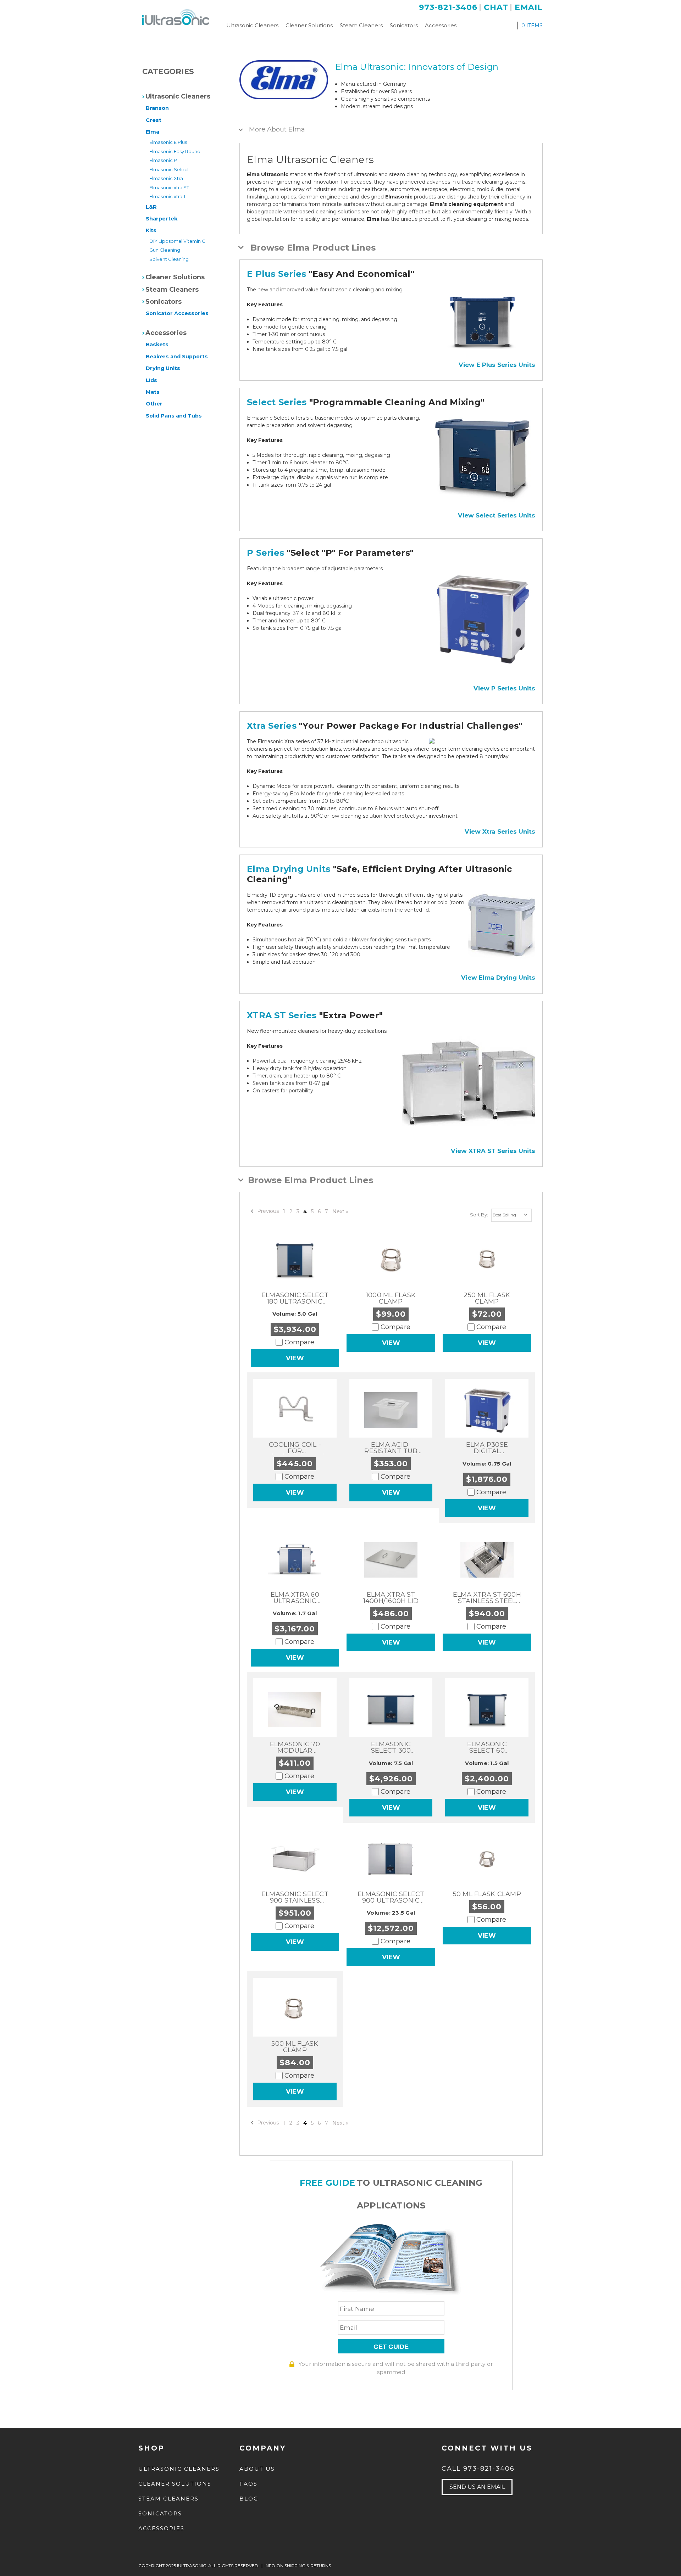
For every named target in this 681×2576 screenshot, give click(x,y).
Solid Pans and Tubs (174, 416)
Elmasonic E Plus (168, 142)
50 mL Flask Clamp (487, 1894)
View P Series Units (504, 688)
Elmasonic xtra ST (169, 187)
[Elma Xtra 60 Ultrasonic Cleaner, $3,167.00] (295, 1560)
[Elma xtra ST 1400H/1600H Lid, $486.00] (391, 1560)
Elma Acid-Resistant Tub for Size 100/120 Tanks (391, 1448)
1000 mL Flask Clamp (391, 1298)
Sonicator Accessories (177, 313)
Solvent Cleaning (169, 259)
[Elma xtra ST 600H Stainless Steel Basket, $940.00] (487, 1560)
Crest (154, 120)
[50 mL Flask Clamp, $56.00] (487, 1859)
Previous (267, 1211)
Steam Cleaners (361, 25)
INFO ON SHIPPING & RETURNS (298, 2566)
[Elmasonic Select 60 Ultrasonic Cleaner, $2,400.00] (487, 1709)
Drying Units (163, 368)
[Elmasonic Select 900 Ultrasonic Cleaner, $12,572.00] (391, 1859)
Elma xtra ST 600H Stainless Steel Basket (487, 1598)
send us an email (477, 2487)
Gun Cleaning (165, 250)
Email (529, 7)
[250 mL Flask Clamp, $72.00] (487, 1260)
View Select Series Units (497, 515)
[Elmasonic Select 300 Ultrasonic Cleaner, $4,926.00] (391, 1709)
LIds (151, 380)
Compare (299, 1342)
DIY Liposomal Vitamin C (177, 241)
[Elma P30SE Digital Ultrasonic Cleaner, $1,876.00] (487, 1410)
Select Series (277, 402)
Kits (151, 230)
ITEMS (532, 26)
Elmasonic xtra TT (169, 196)
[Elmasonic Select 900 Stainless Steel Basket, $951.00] (295, 1859)
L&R (151, 207)
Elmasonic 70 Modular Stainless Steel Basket (295, 1747)
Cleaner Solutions (309, 25)
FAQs (248, 2484)
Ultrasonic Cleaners (252, 25)
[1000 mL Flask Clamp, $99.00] (391, 1260)
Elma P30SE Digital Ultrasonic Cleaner (487, 1448)
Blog (249, 2499)
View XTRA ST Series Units (493, 1151)
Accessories (441, 25)
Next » (340, 1211)
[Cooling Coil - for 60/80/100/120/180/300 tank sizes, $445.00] (295, 1410)
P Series (265, 553)
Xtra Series (272, 726)
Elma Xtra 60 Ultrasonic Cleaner (295, 1598)
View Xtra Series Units (500, 831)
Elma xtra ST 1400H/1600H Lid (391, 1598)
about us (257, 2469)
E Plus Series (276, 274)
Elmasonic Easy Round (175, 151)
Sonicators (404, 25)
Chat (496, 7)
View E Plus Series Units (497, 365)
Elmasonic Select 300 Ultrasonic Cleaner (391, 1747)
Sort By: (479, 1215)
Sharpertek (162, 219)
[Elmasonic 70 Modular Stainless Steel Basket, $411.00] (295, 1709)
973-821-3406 (448, 7)
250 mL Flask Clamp (487, 1298)
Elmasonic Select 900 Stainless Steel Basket (295, 1897)
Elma (153, 132)
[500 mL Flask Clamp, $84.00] (295, 2009)
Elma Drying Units (289, 869)
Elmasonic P (163, 160)
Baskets (157, 345)
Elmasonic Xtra (166, 178)
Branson (157, 108)
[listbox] (511, 1215)
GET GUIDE (391, 2347)
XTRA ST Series (282, 1015)
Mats (153, 392)
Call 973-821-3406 (478, 2469)
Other (154, 404)
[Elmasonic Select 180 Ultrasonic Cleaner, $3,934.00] (295, 1260)
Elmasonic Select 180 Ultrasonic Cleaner (295, 1298)
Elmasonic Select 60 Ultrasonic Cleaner (487, 1747)
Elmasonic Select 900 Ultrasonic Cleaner (391, 1897)
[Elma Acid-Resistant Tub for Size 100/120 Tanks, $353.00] (391, 1410)
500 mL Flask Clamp (295, 2047)
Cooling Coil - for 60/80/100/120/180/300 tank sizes (295, 1448)
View (295, 1358)
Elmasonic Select (169, 169)
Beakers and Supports (177, 357)
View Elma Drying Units (498, 978)
